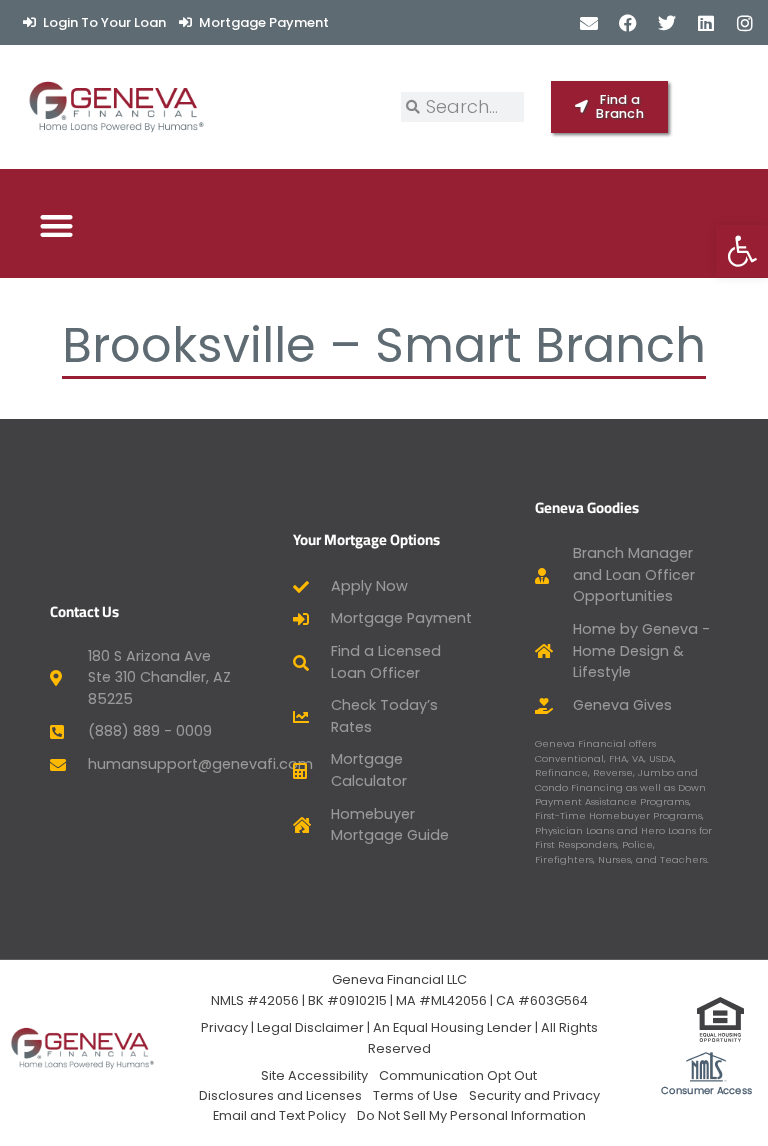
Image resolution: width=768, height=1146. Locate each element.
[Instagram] (745, 22)
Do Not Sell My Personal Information (471, 1115)
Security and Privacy (534, 1095)
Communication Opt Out (458, 1075)
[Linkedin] (706, 22)
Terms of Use (415, 1095)
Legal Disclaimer (310, 1027)
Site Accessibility (314, 1075)
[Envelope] (588, 22)
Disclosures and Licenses (280, 1095)
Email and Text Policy (279, 1115)
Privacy (224, 1027)
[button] (56, 225)
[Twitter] (666, 22)
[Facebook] (627, 22)
